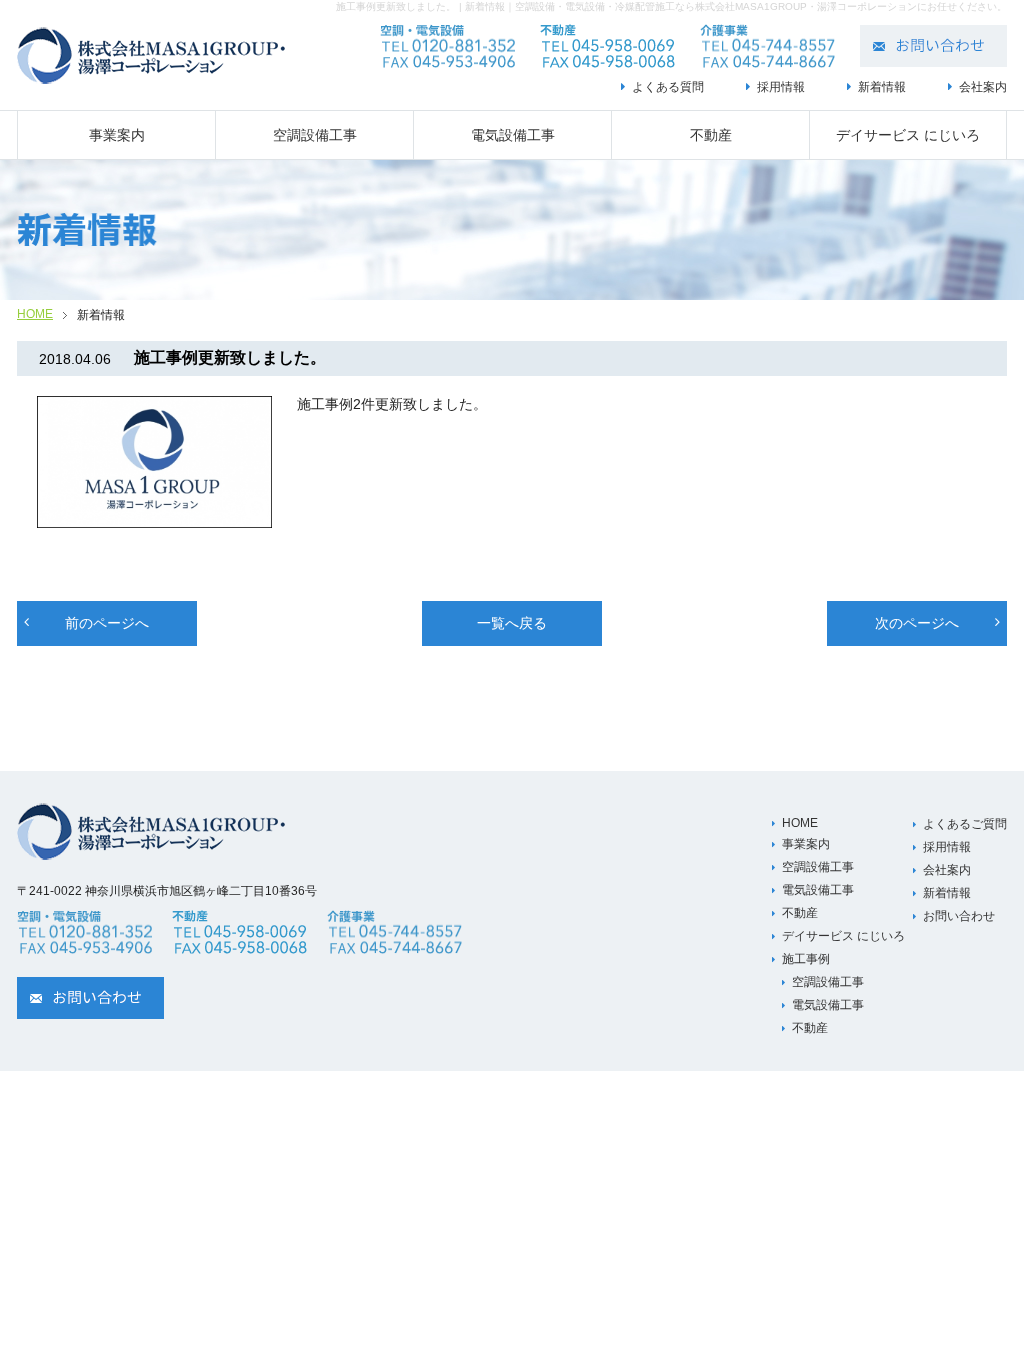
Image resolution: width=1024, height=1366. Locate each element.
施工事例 (806, 959)
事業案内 (117, 135)
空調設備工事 (315, 135)
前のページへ (107, 623)
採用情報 (781, 87)
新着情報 (882, 87)
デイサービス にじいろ (908, 135)
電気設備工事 (513, 135)
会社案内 (983, 87)
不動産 (711, 135)
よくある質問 (668, 87)
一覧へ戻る (512, 623)
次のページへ (917, 623)
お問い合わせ (959, 916)
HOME (35, 314)
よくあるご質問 (965, 824)
